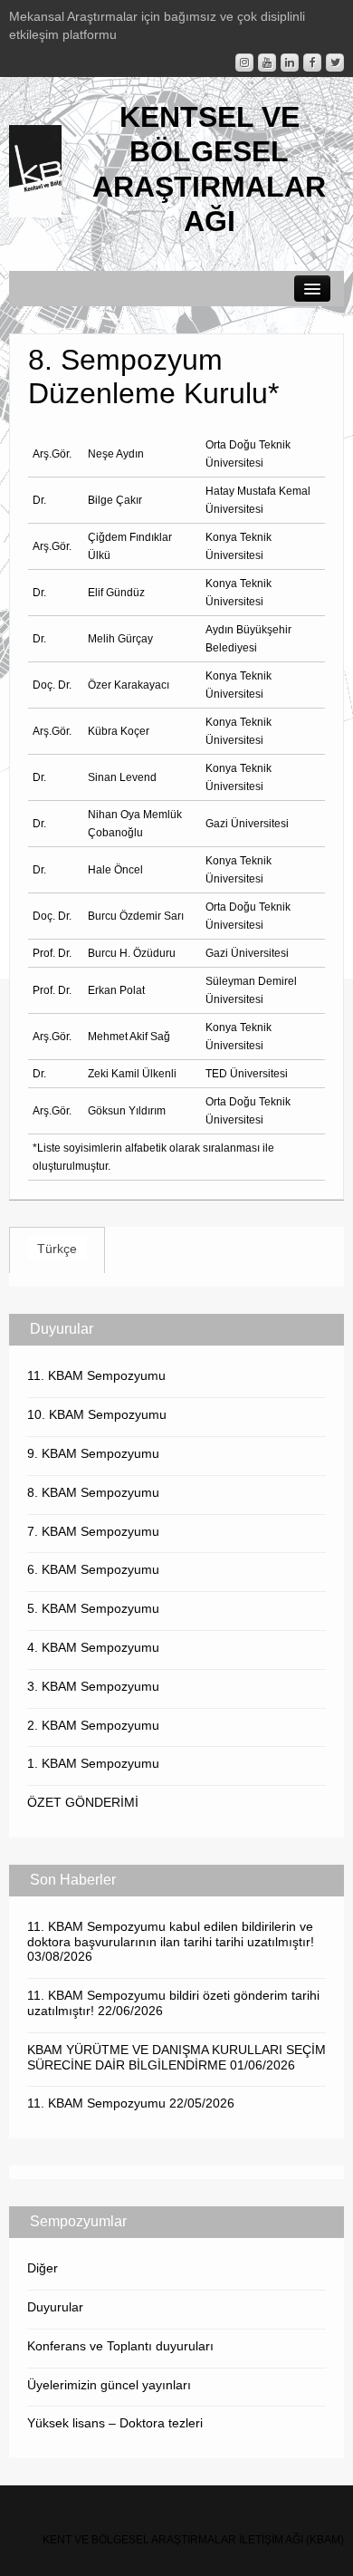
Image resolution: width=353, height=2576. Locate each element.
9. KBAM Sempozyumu (93, 1453)
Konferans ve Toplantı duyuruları (120, 2346)
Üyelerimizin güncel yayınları (109, 2385)
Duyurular (55, 2307)
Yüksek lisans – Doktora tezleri (115, 2423)
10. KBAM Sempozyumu (97, 1414)
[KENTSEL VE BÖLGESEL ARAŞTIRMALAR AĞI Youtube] (267, 63)
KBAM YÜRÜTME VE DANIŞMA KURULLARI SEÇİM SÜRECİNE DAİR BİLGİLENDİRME (176, 2057)
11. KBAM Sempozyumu (96, 1375)
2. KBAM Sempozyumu (93, 1725)
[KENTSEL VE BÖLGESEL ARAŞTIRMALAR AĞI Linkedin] (290, 63)
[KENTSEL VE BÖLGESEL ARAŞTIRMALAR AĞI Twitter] (335, 63)
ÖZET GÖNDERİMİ (83, 1802)
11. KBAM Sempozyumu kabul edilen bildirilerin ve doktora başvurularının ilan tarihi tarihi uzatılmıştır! (171, 1934)
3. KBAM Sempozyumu (93, 1686)
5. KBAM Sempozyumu (93, 1608)
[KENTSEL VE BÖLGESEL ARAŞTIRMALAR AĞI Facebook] (312, 63)
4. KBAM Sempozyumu (93, 1647)
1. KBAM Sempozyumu (93, 1763)
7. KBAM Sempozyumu (93, 1531)
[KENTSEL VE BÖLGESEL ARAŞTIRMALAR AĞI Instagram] (244, 63)
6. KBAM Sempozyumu (93, 1569)
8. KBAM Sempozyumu (93, 1492)
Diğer (43, 2268)
